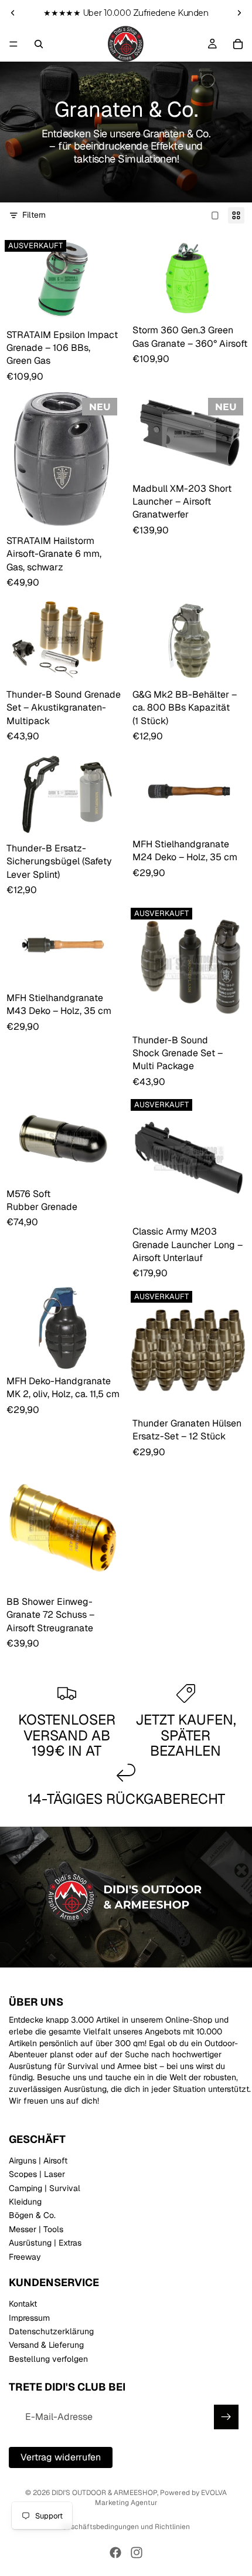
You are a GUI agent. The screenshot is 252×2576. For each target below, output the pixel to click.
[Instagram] (137, 2553)
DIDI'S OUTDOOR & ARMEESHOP (104, 2493)
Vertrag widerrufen (61, 2457)
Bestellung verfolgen (48, 2359)
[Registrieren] (226, 2417)
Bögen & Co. (32, 2216)
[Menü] (13, 44)
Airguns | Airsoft (38, 2161)
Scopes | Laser (37, 2175)
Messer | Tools (36, 2229)
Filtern (34, 215)
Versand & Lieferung (46, 2345)
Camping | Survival (45, 2188)
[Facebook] (115, 2553)
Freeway (25, 2257)
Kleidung (25, 2202)
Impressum (29, 2318)
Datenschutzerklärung (51, 2331)
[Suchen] (39, 44)
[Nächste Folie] (239, 13)
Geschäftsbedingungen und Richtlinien (126, 2527)
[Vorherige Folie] (13, 13)
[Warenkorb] (238, 44)
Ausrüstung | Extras (45, 2243)
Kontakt (23, 2304)
